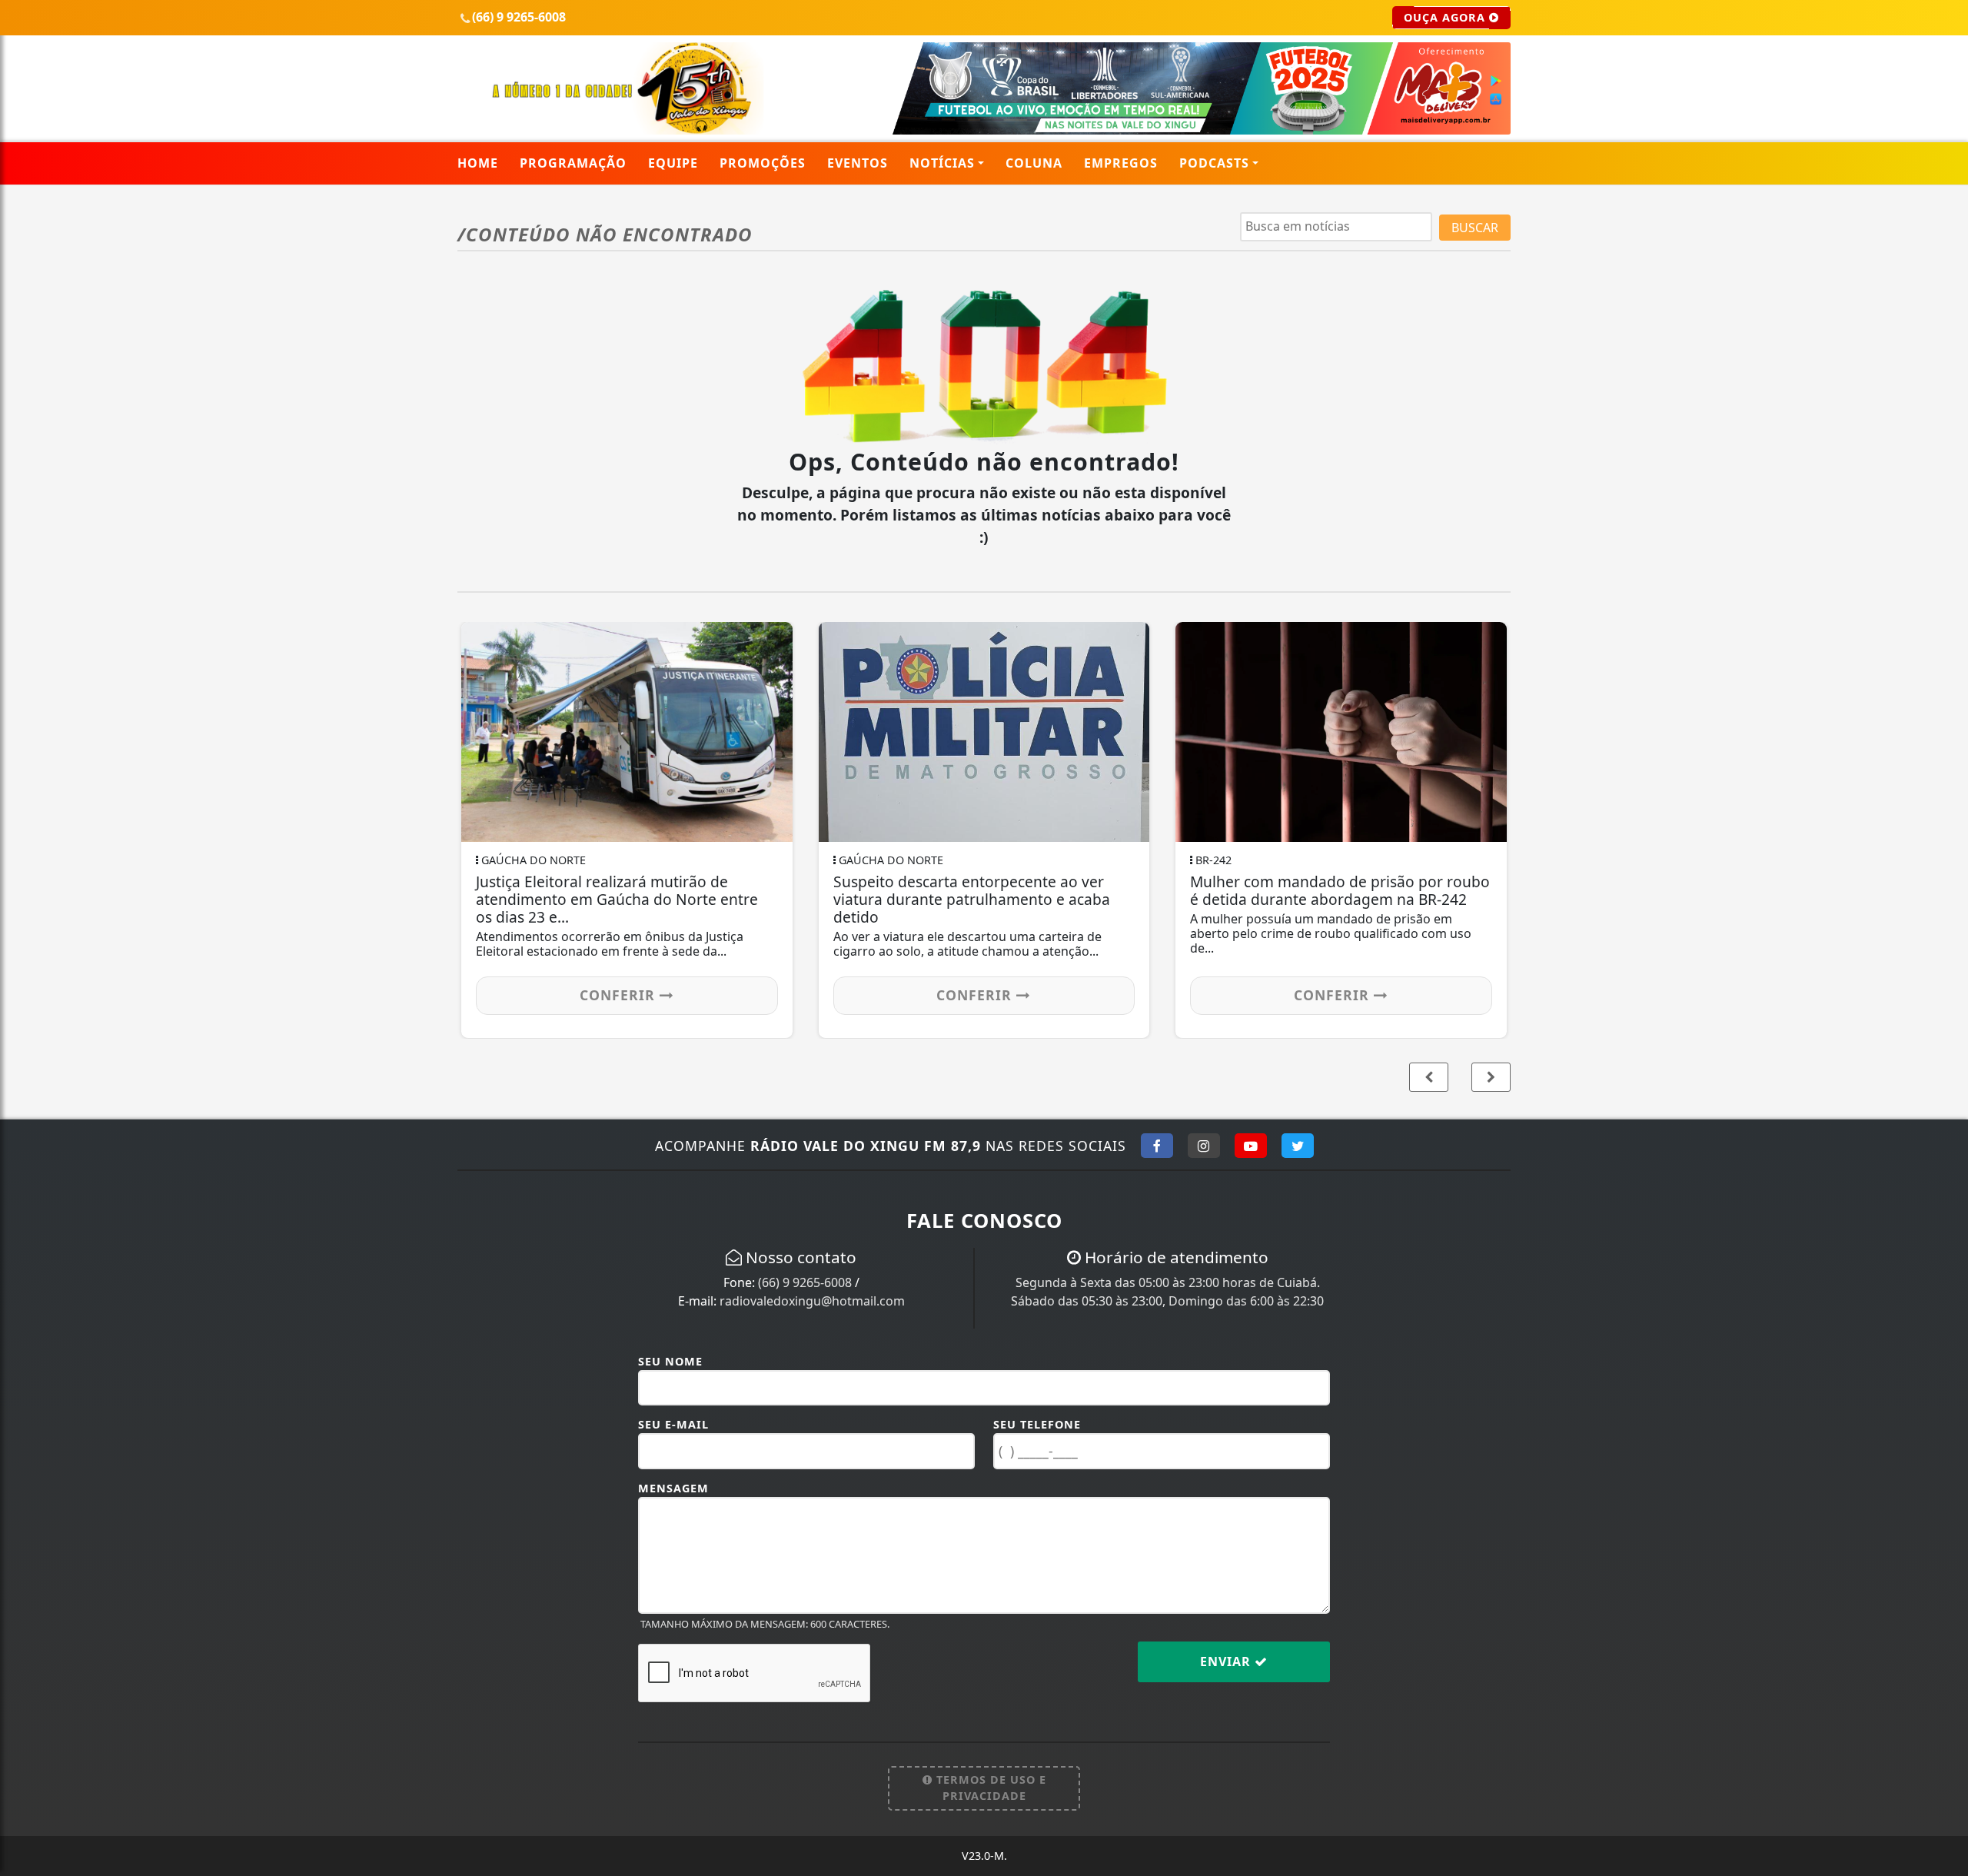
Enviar (1227, 1661)
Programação (573, 163)
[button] (1491, 1077)
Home (478, 163)
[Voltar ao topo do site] (1945, 1126)
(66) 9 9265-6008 (805, 1282)
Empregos (1121, 163)
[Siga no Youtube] (1251, 1146)
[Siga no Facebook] (1157, 1146)
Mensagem (673, 1488)
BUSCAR (1475, 228)
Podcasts (1214, 163)
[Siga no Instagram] (1204, 1146)
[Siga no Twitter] (1298, 1146)
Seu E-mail (673, 1424)
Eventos (858, 163)
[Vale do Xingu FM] (627, 87)
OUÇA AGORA (1446, 17)
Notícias (942, 163)
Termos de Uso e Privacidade (989, 1788)
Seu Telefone (1037, 1424)
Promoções (763, 163)
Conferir (726, 995)
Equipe (673, 163)
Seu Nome (670, 1361)
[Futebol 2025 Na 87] (1163, 87)
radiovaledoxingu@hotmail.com (812, 1301)
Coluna (1034, 163)
